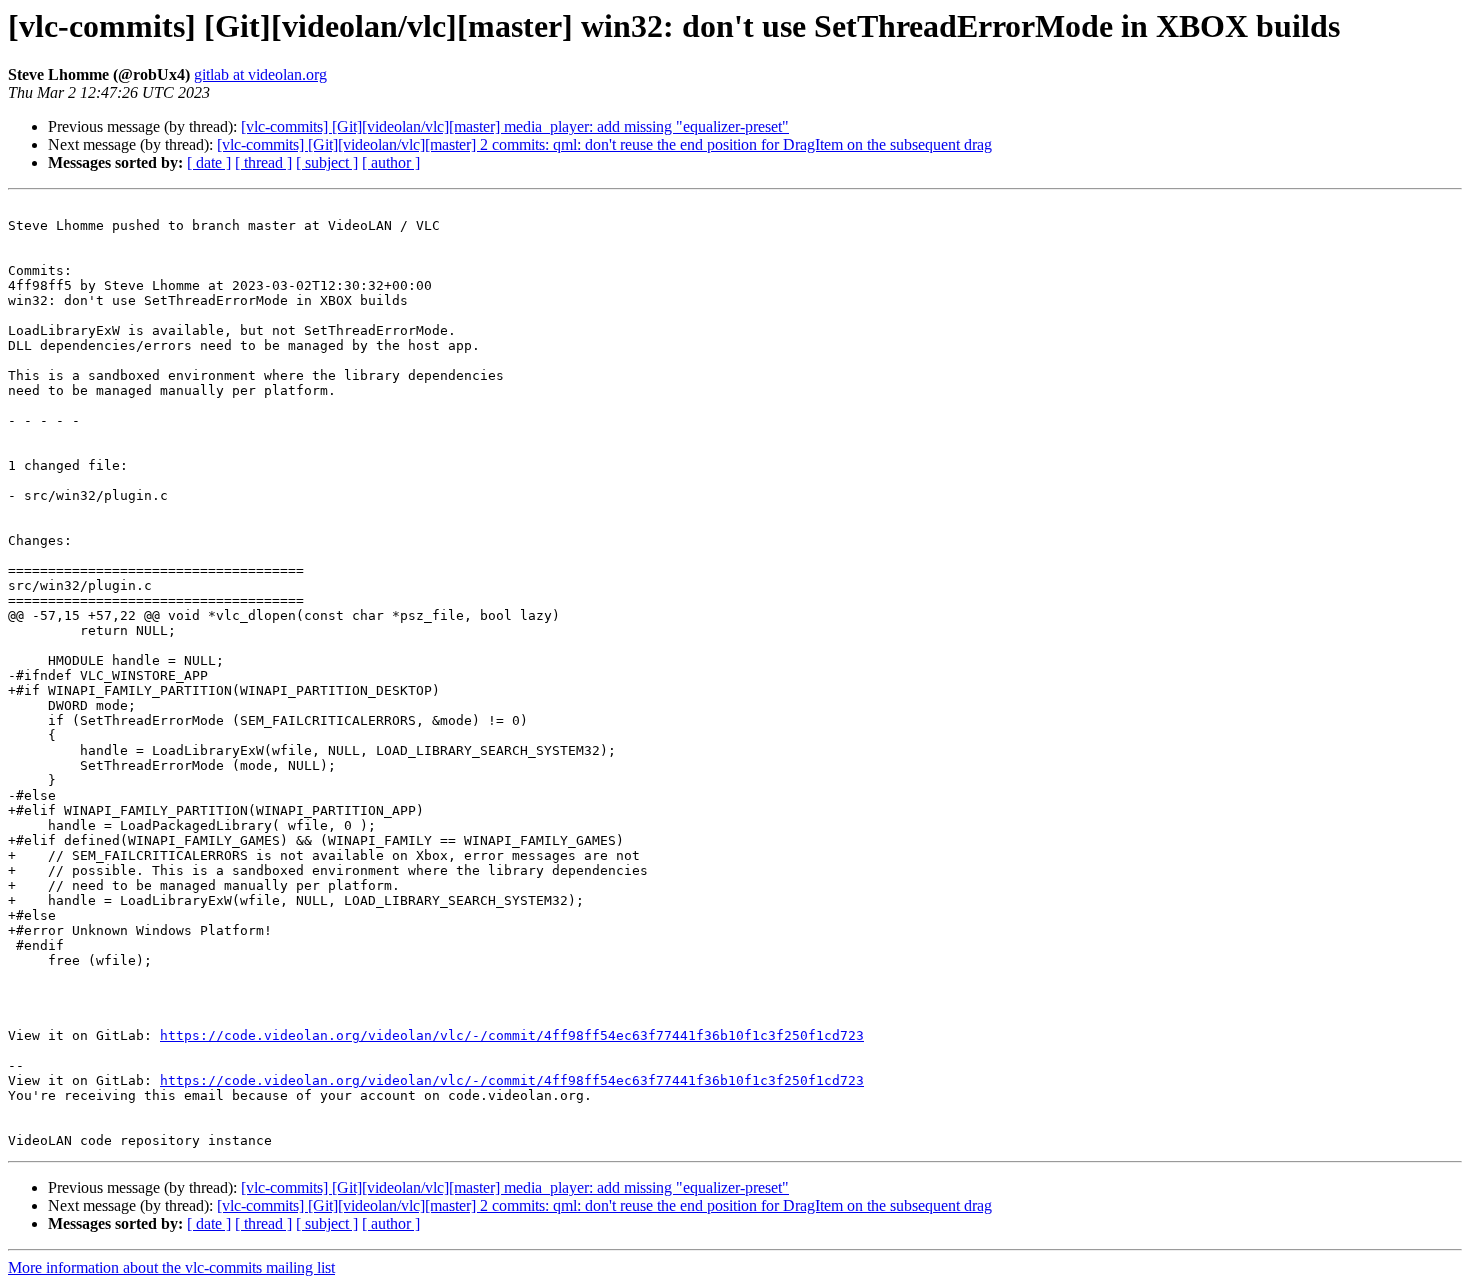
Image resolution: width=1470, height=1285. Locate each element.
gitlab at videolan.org (260, 74)
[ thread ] (263, 162)
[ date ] (209, 162)
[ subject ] (327, 162)
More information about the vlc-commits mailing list (171, 1267)
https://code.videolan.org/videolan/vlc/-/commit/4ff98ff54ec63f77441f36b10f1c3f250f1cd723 (512, 1035)
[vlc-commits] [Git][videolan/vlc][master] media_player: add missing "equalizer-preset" (515, 126)
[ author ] (391, 162)
